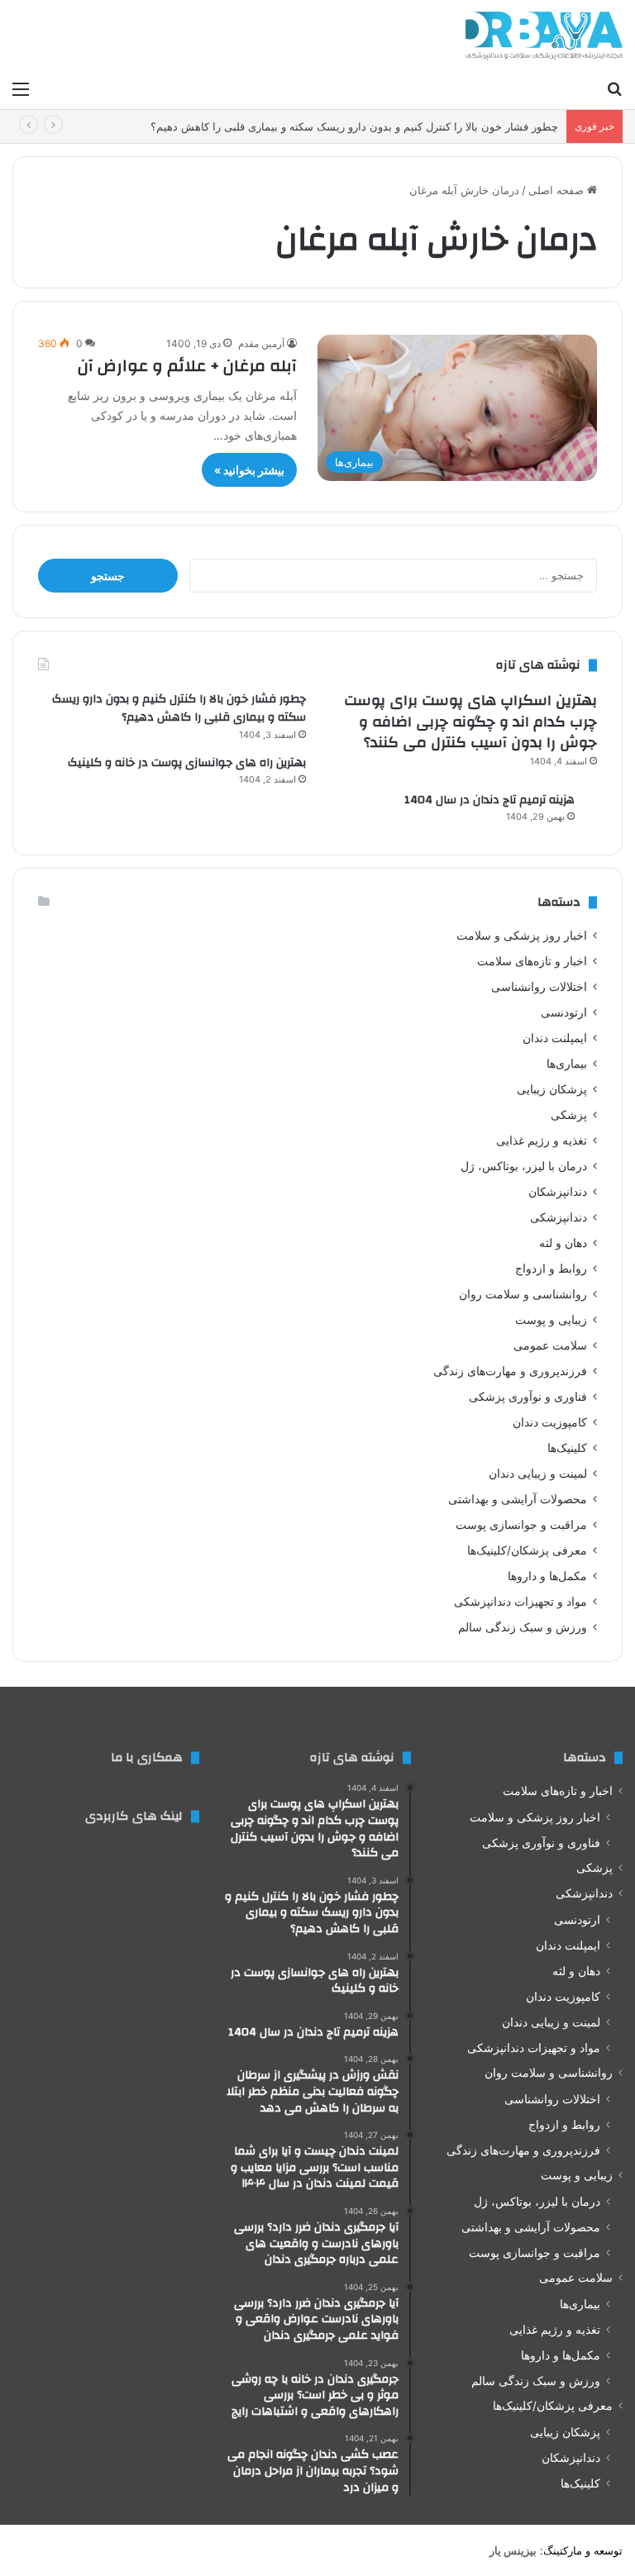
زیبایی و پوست (551, 1320)
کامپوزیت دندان (550, 1422)
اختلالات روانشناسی (539, 987)
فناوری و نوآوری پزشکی (528, 1397)
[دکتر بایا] (544, 36)
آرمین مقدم (261, 343)
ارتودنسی (564, 1012)
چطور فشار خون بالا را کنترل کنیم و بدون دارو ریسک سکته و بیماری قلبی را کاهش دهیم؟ (354, 126)
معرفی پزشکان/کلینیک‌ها (527, 1550)
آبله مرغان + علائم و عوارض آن (187, 366)
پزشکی (569, 1115)
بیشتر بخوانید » (249, 470)
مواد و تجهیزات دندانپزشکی (520, 1602)
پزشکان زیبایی (552, 1089)
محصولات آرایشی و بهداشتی (518, 1499)
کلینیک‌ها (567, 1448)
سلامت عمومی (550, 1345)
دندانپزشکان (558, 1192)
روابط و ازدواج (551, 1269)
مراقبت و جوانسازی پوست (521, 1525)
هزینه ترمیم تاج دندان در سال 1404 (489, 800)
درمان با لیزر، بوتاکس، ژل (524, 1166)
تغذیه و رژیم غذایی (542, 1140)
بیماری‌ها (567, 1064)
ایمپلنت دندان (555, 1038)
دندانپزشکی (559, 1217)
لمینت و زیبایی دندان (538, 1474)
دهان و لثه (563, 1243)
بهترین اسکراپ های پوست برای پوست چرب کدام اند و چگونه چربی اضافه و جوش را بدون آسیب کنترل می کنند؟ (470, 721)
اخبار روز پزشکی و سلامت (522, 936)
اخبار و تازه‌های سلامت (532, 961)
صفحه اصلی (558, 190)
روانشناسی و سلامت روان (523, 1294)
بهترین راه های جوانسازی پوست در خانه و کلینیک (187, 763)
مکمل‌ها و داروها (547, 1576)
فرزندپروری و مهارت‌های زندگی (510, 1371)
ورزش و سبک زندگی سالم (523, 1627)
